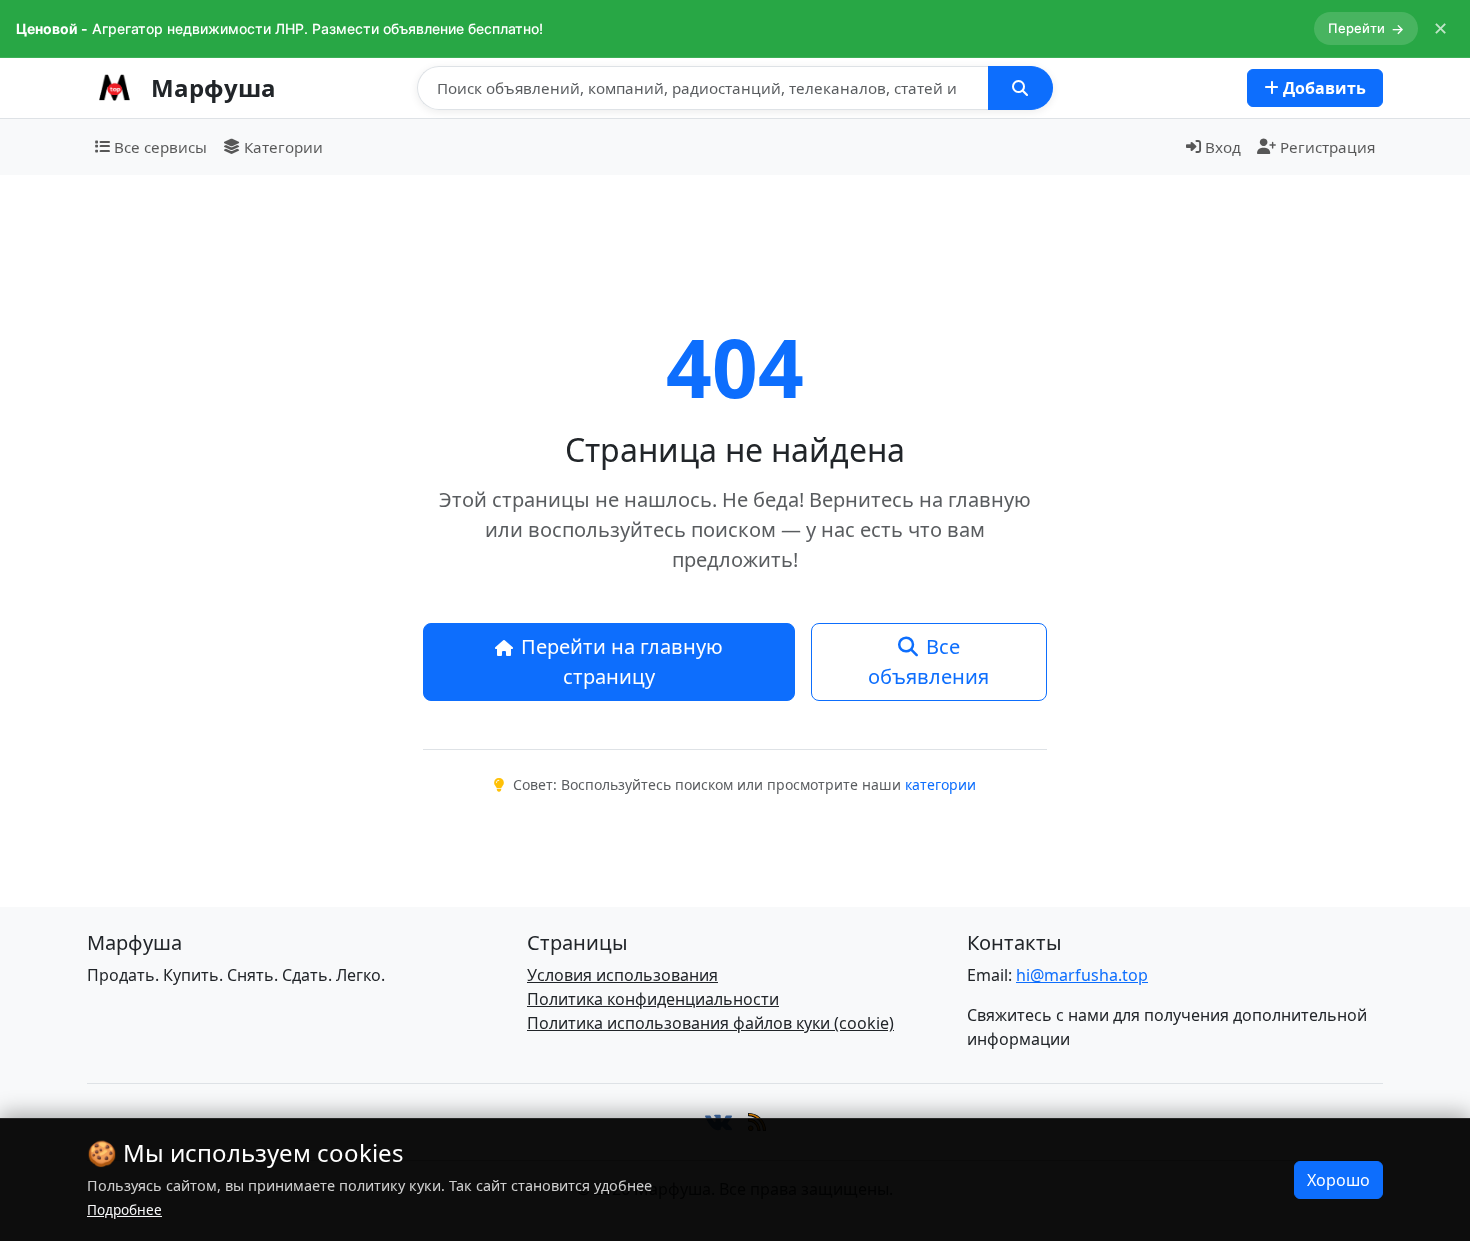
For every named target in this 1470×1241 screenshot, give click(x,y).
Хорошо (1338, 1180)
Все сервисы (160, 147)
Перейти (1366, 28)
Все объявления (928, 661)
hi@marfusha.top (1082, 975)
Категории (283, 147)
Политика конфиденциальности (653, 999)
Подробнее (124, 1209)
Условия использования (622, 975)
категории (940, 784)
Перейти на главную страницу (622, 661)
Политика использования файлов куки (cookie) (710, 1023)
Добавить (1322, 88)
